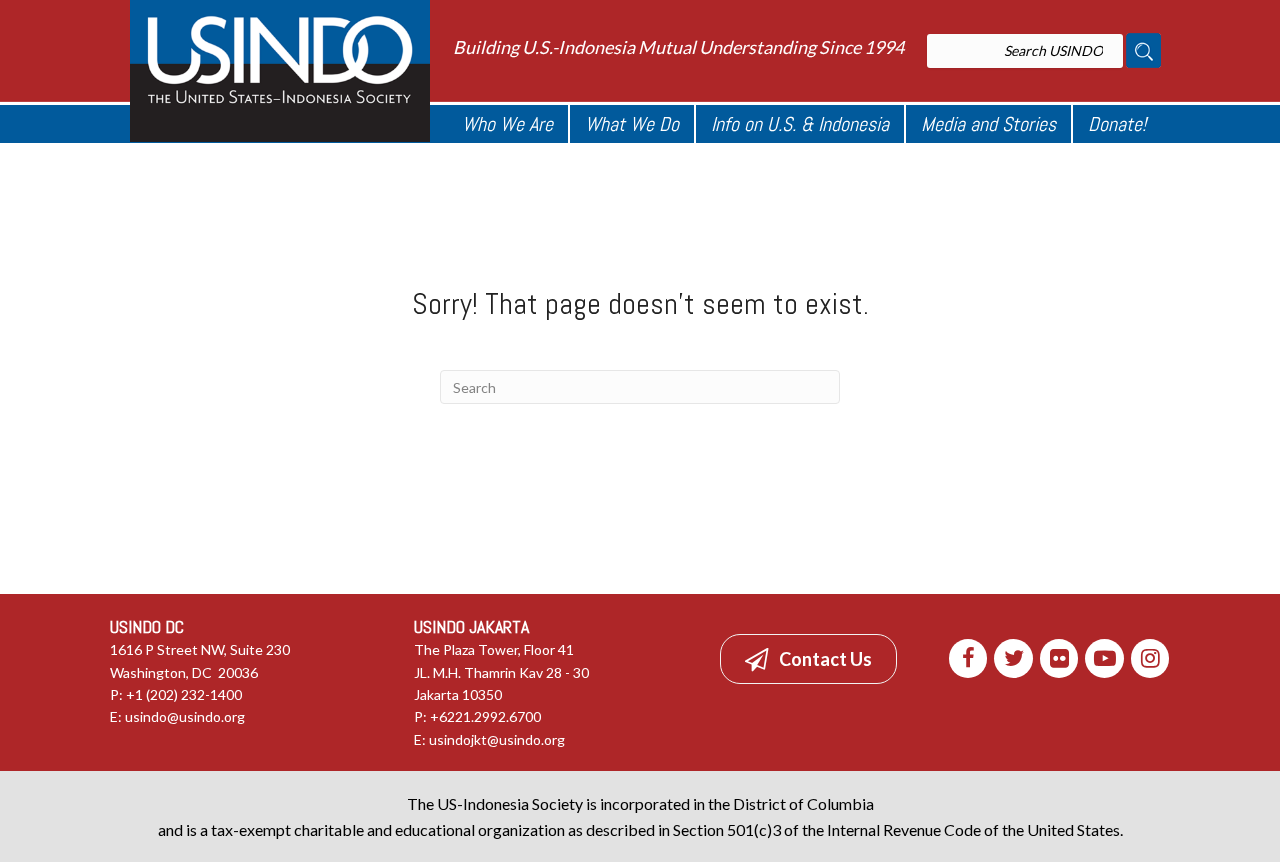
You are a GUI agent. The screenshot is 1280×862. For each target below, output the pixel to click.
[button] (808, 659)
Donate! (1117, 124)
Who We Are (507, 124)
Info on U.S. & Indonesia (800, 124)
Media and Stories (988, 124)
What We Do (632, 124)
